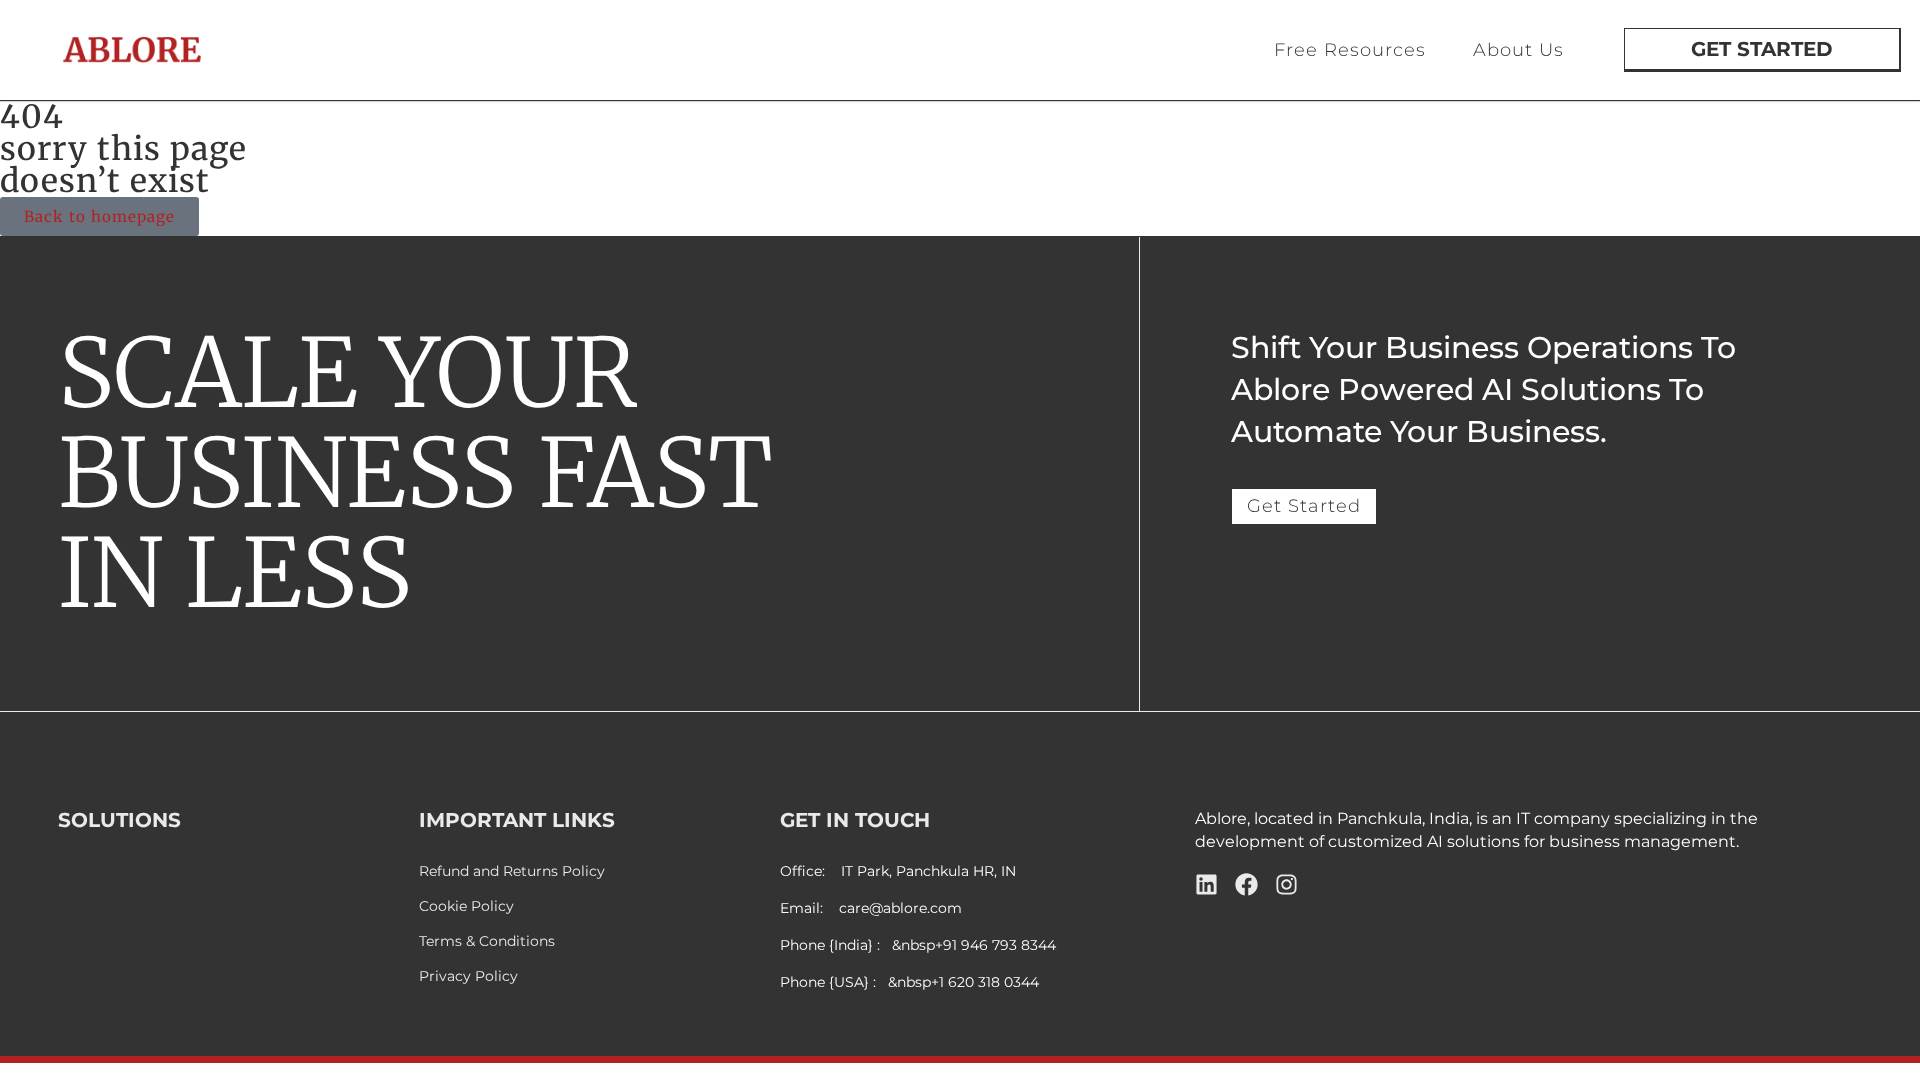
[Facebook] (1246, 884)
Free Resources (1350, 50)
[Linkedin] (1206, 884)
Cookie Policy (466, 906)
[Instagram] (1286, 884)
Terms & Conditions (487, 941)
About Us (1518, 50)
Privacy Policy (468, 976)
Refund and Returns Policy (512, 871)
